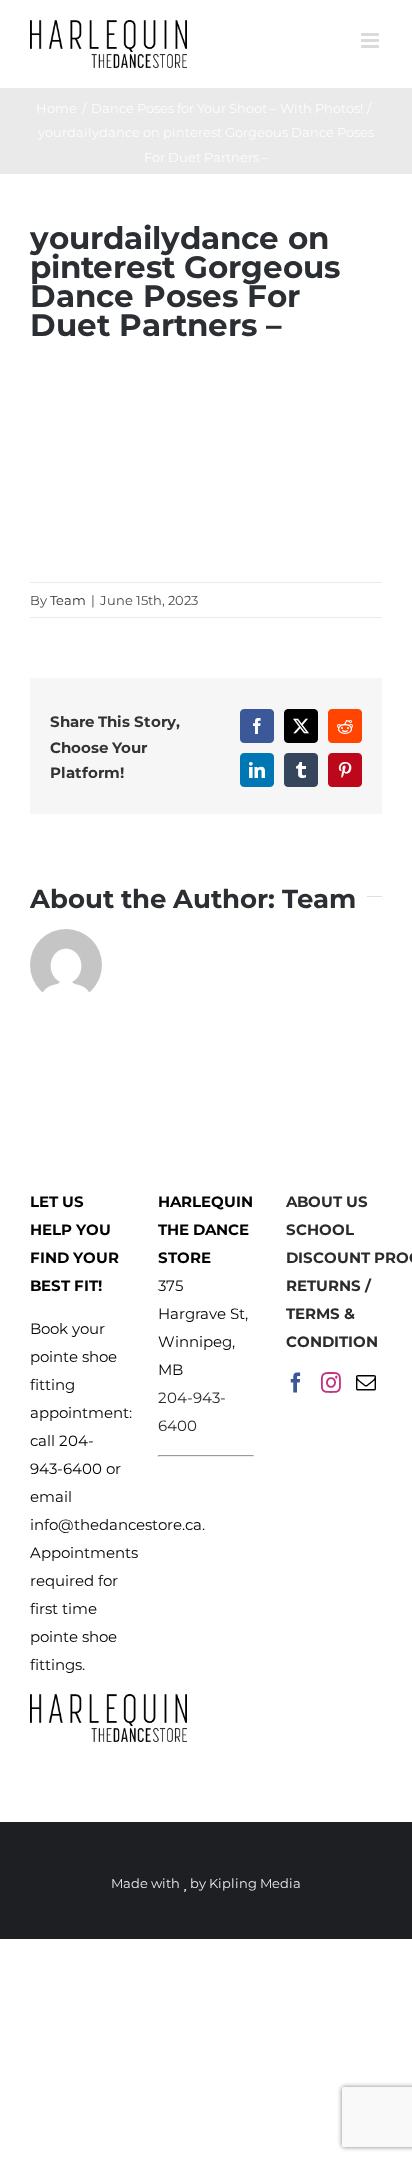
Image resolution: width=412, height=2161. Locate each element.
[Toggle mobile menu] (371, 40)
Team (68, 600)
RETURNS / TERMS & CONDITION (332, 1313)
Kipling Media (255, 1883)
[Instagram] (331, 1383)
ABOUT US (327, 1201)
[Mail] (366, 1383)
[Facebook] (296, 1383)
